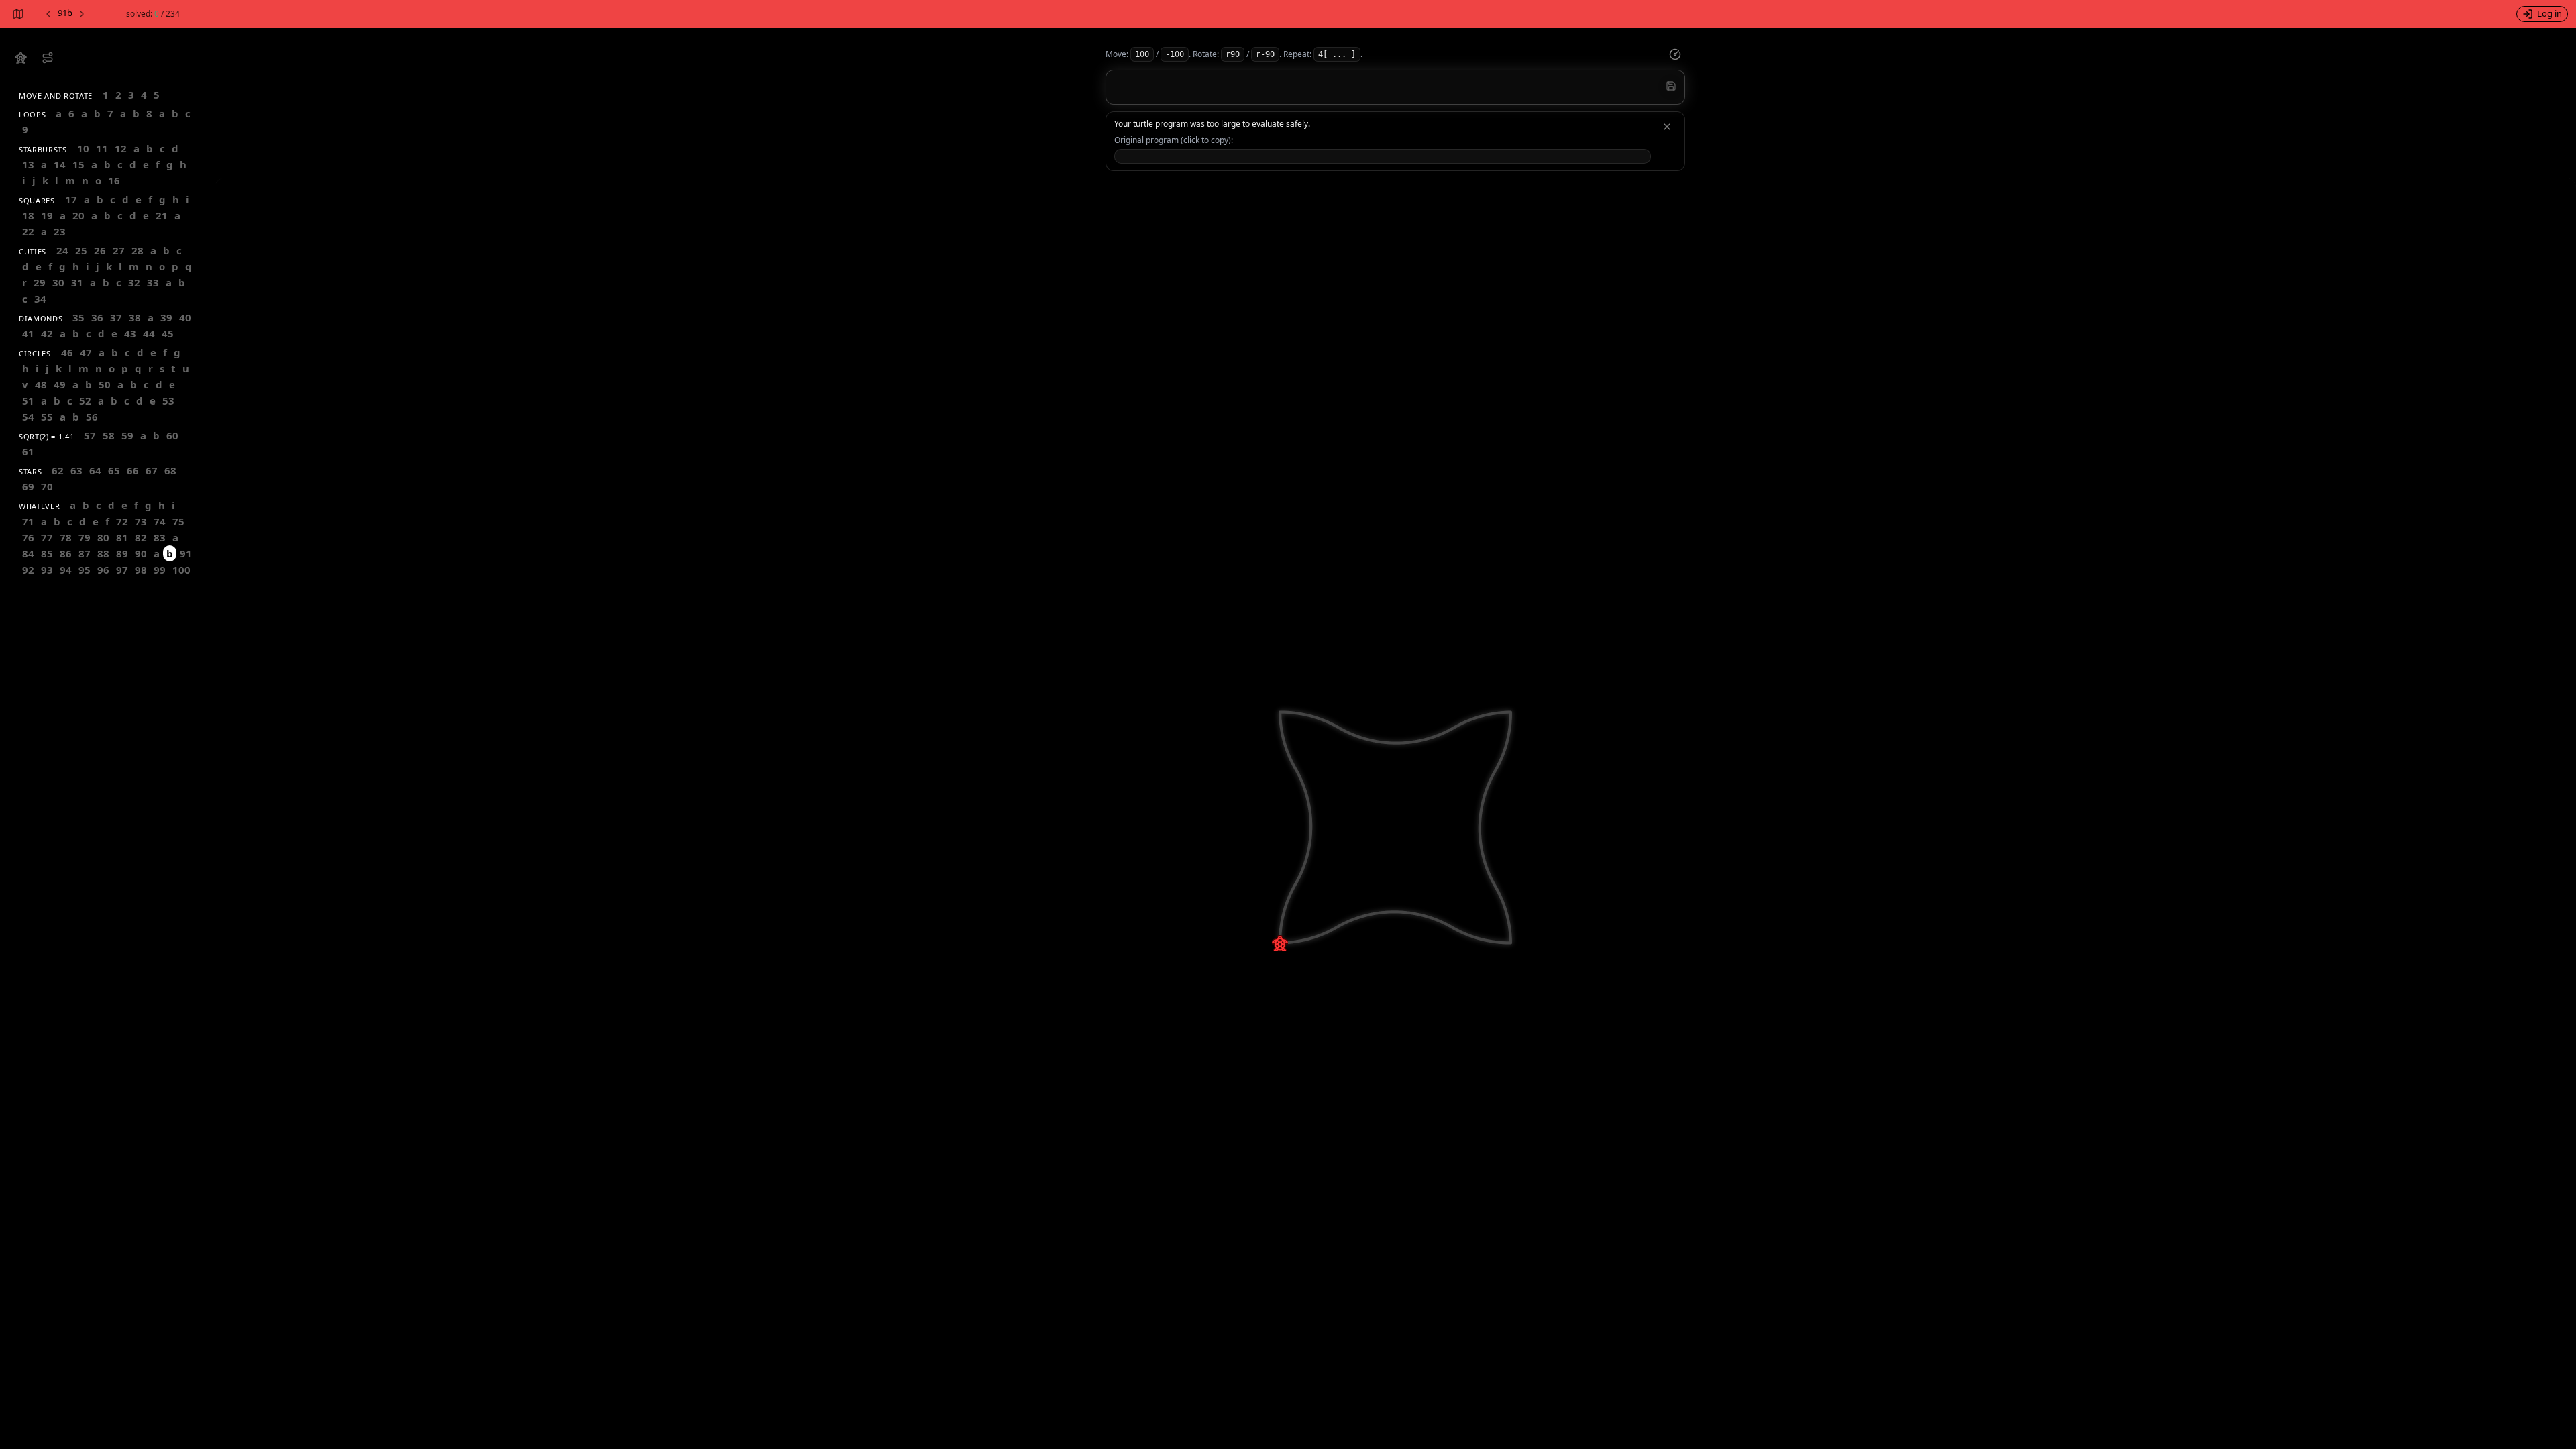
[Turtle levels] (48, 58)
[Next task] (83, 14)
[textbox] (1395, 86)
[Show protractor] (1675, 54)
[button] (1383, 156)
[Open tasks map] (17, 14)
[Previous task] (48, 14)
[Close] (1667, 127)
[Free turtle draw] (21, 58)
